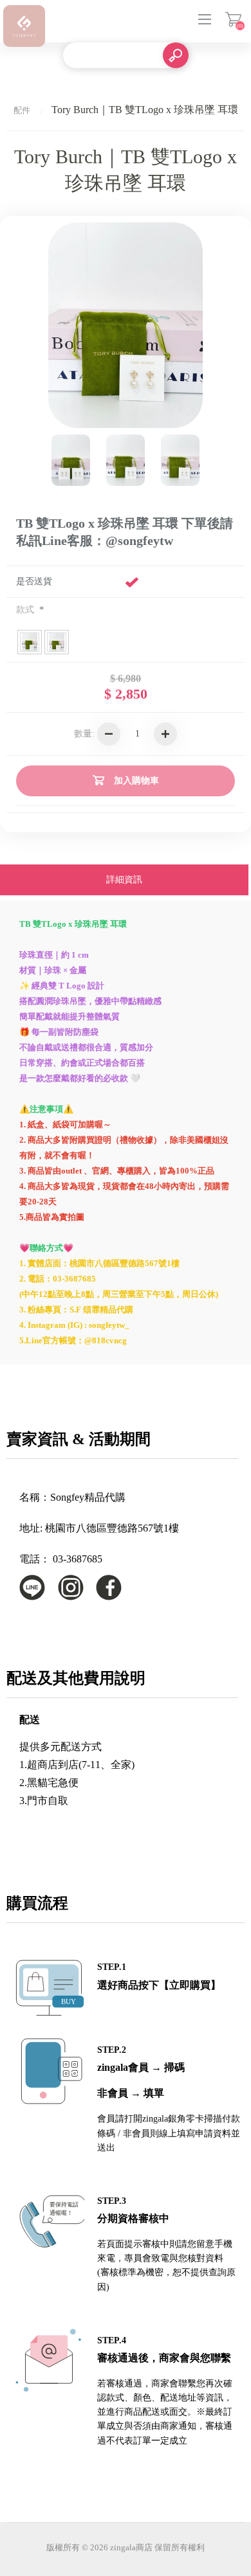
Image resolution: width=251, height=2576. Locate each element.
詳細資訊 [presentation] (124, 880)
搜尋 (176, 55)
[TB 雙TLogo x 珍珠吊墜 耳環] (71, 460)
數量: (84, 734)
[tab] (124, 881)
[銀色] (126, 460)
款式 (26, 610)
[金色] (180, 460)
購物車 (233, 19)
